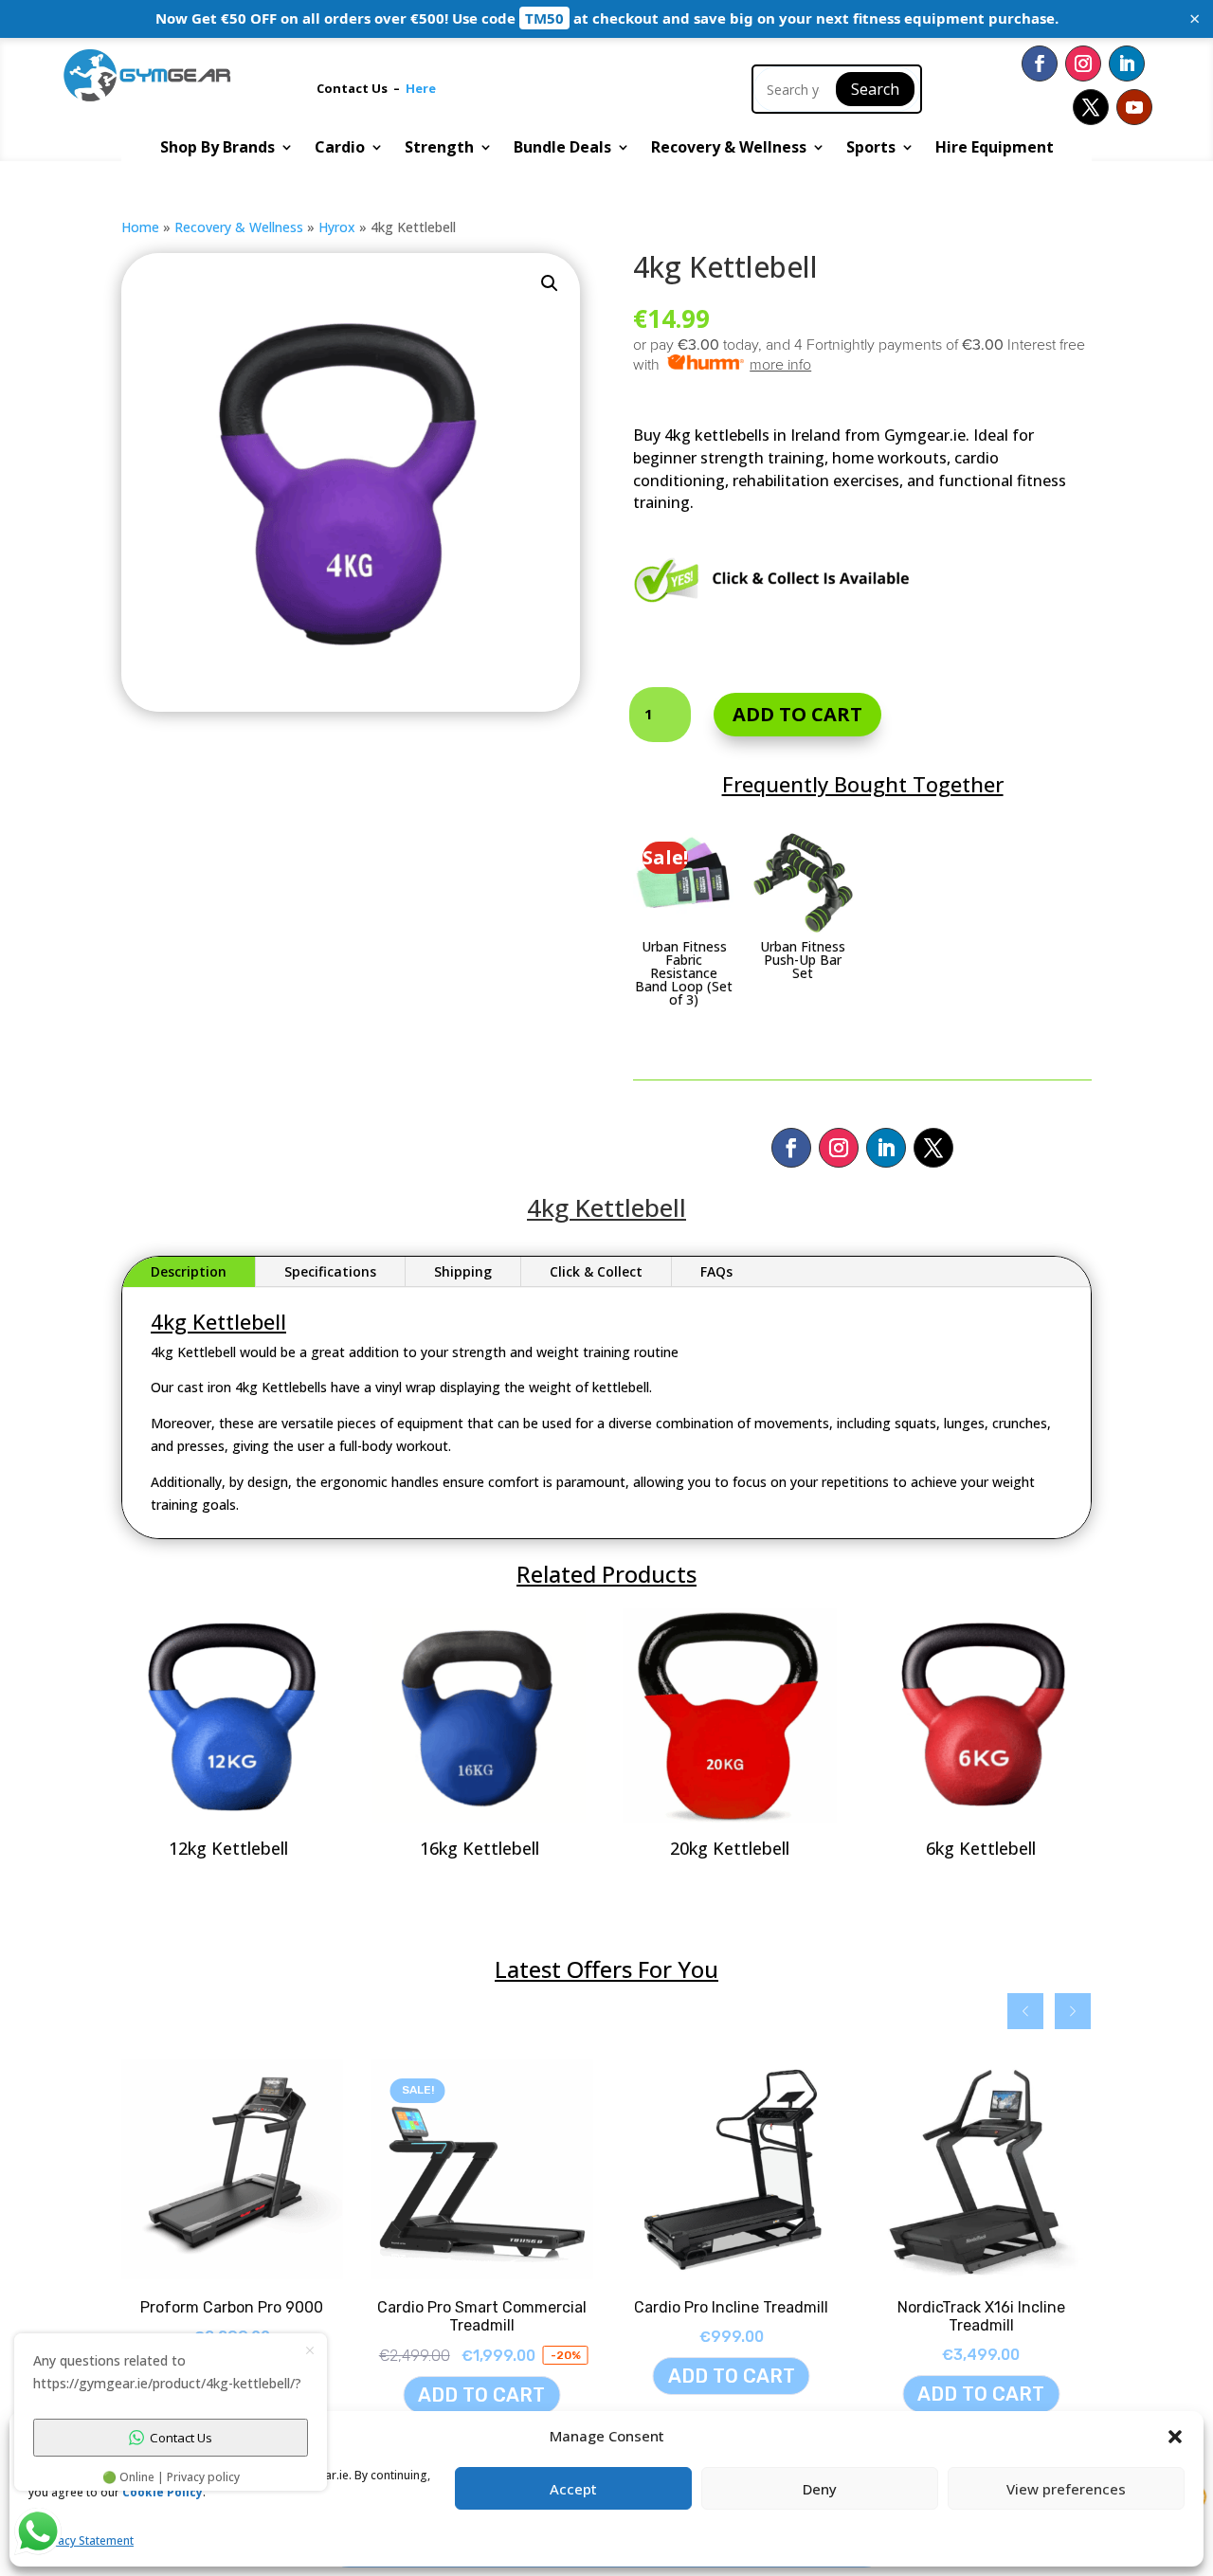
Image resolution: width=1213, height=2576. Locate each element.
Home (140, 227)
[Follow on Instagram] (1083, 63)
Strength (439, 149)
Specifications (330, 1271)
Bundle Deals (562, 149)
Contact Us (355, 88)
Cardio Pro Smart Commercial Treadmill (453, 2316)
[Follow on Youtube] (1134, 107)
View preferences (1066, 2489)
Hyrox (337, 227)
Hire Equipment (995, 149)
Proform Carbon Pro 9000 (204, 2307)
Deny (820, 2489)
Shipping (463, 1271)
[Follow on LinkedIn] (1127, 63)
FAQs (716, 1271)
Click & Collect (596, 1271)
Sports (871, 149)
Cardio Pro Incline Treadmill (704, 2307)
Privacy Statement (86, 2540)
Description (189, 1271)
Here (421, 88)
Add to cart (797, 714)
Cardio (340, 149)
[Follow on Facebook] (1040, 63)
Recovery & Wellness (729, 149)
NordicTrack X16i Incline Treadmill (953, 2316)
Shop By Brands (217, 149)
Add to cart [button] (454, 2395)
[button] (550, 283)
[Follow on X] (1091, 107)
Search (875, 89)
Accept (573, 2489)
